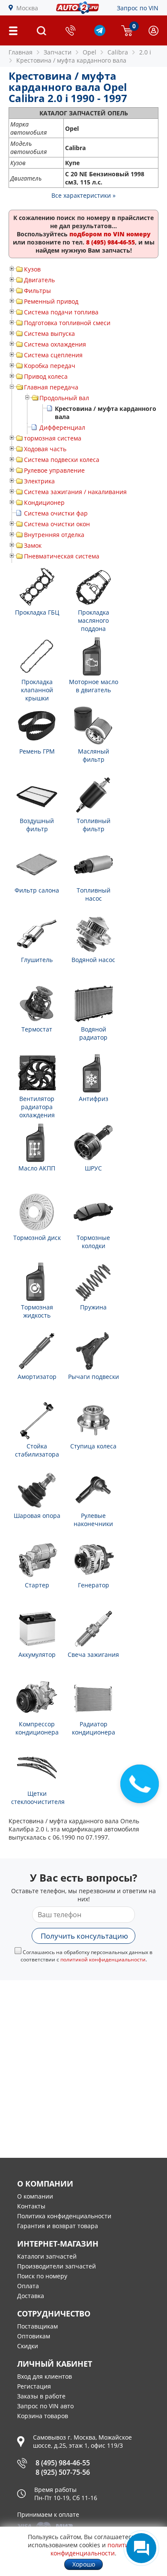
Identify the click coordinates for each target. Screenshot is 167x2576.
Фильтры (37, 291)
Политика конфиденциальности (64, 2216)
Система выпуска (49, 333)
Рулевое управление (54, 470)
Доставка (31, 2296)
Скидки (28, 2346)
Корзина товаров (43, 2416)
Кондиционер (44, 502)
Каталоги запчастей (47, 2256)
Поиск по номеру (42, 2276)
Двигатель (39, 280)
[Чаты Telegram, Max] (141, 2548)
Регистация (34, 2386)
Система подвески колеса (62, 460)
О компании (35, 2196)
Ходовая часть (45, 449)
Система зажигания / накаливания (75, 492)
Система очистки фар (56, 513)
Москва (27, 8)
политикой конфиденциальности (103, 1959)
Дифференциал (62, 427)
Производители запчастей (57, 2266)
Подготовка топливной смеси (67, 323)
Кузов (32, 269)
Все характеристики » (83, 195)
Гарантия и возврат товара (58, 2226)
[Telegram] (100, 34)
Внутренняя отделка (54, 535)
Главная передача (51, 387)
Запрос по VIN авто (45, 2406)
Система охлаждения (55, 344)
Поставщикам (37, 2326)
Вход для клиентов (45, 2376)
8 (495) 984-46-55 (63, 2463)
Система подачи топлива (61, 312)
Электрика (39, 481)
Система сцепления (53, 355)
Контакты (31, 2206)
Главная (21, 52)
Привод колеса (46, 376)
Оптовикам (34, 2336)
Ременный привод (51, 301)
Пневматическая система (62, 556)
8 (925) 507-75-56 (63, 2472)
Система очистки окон (57, 524)
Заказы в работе (41, 2396)
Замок (33, 545)
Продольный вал (64, 398)
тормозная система (53, 438)
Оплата (28, 2286)
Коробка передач (50, 366)
